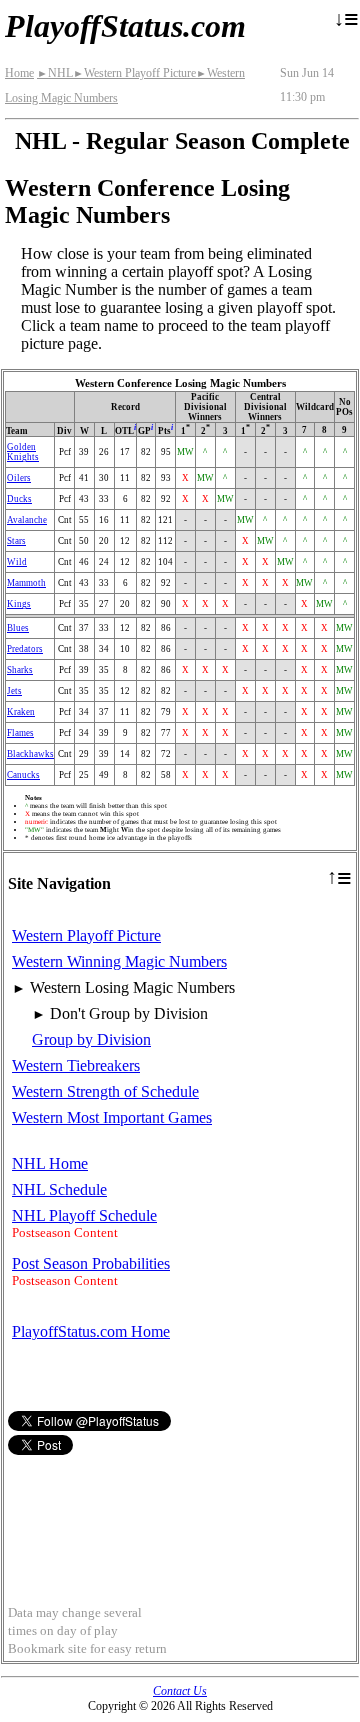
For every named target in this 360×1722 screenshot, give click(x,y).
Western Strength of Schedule (105, 1091)
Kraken (21, 712)
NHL (55, 73)
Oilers (19, 478)
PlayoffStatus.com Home (91, 1331)
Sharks (20, 670)
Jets (14, 691)
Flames (20, 733)
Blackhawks (30, 754)
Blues (18, 628)
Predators (25, 649)
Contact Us (180, 1691)
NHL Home (50, 1163)
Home (19, 73)
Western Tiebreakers (76, 1065)
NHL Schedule (59, 1189)
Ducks (19, 499)
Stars (16, 541)
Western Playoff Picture (134, 73)
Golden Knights (23, 452)
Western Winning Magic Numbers (119, 961)
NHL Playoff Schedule (84, 1215)
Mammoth (26, 583)
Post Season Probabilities (91, 1263)
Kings (19, 604)
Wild (17, 562)
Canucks (23, 775)
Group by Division (91, 1039)
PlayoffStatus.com (125, 26)
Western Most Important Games (112, 1117)
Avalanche (27, 520)
